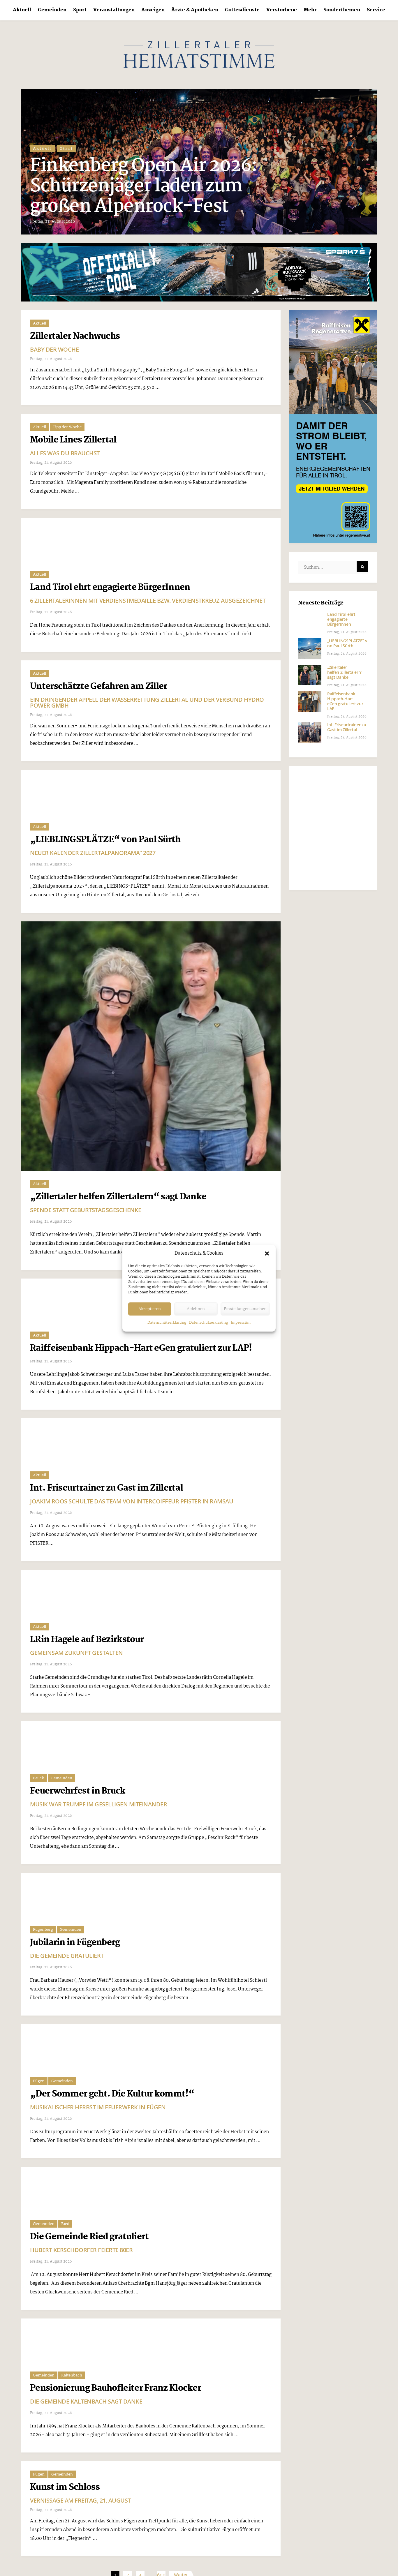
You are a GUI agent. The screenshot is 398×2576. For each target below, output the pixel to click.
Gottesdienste (242, 10)
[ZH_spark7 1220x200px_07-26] (199, 272)
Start (67, 169)
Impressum (241, 1323)
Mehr (310, 10)
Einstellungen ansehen (245, 1309)
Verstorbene (282, 10)
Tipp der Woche (67, 427)
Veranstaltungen (114, 10)
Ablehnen (196, 1309)
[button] (267, 1253)
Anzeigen (153, 10)
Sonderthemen (342, 10)
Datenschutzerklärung (167, 1323)
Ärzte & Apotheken (195, 10)
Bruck (38, 2519)
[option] (200, 162)
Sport (80, 10)
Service (376, 10)
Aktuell (22, 10)
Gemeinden (52, 10)
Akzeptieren (150, 1309)
